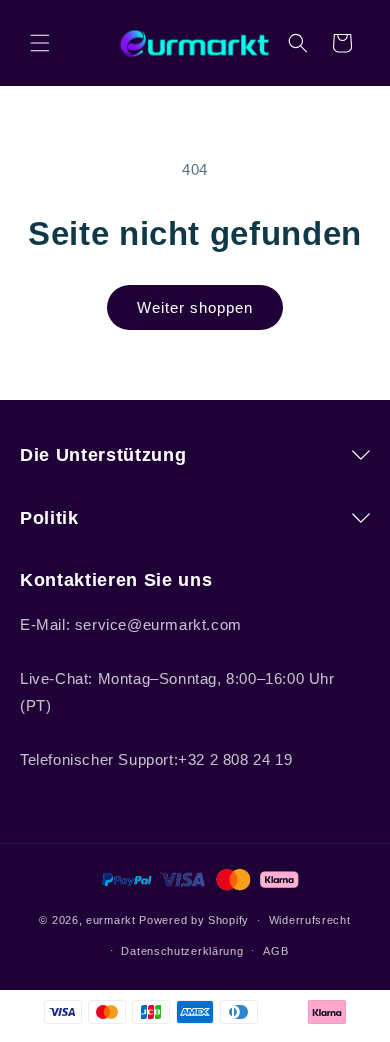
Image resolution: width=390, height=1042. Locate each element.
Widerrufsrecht (310, 920)
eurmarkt (111, 920)
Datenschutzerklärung (182, 951)
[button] (40, 43)
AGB (275, 951)
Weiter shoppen (195, 307)
